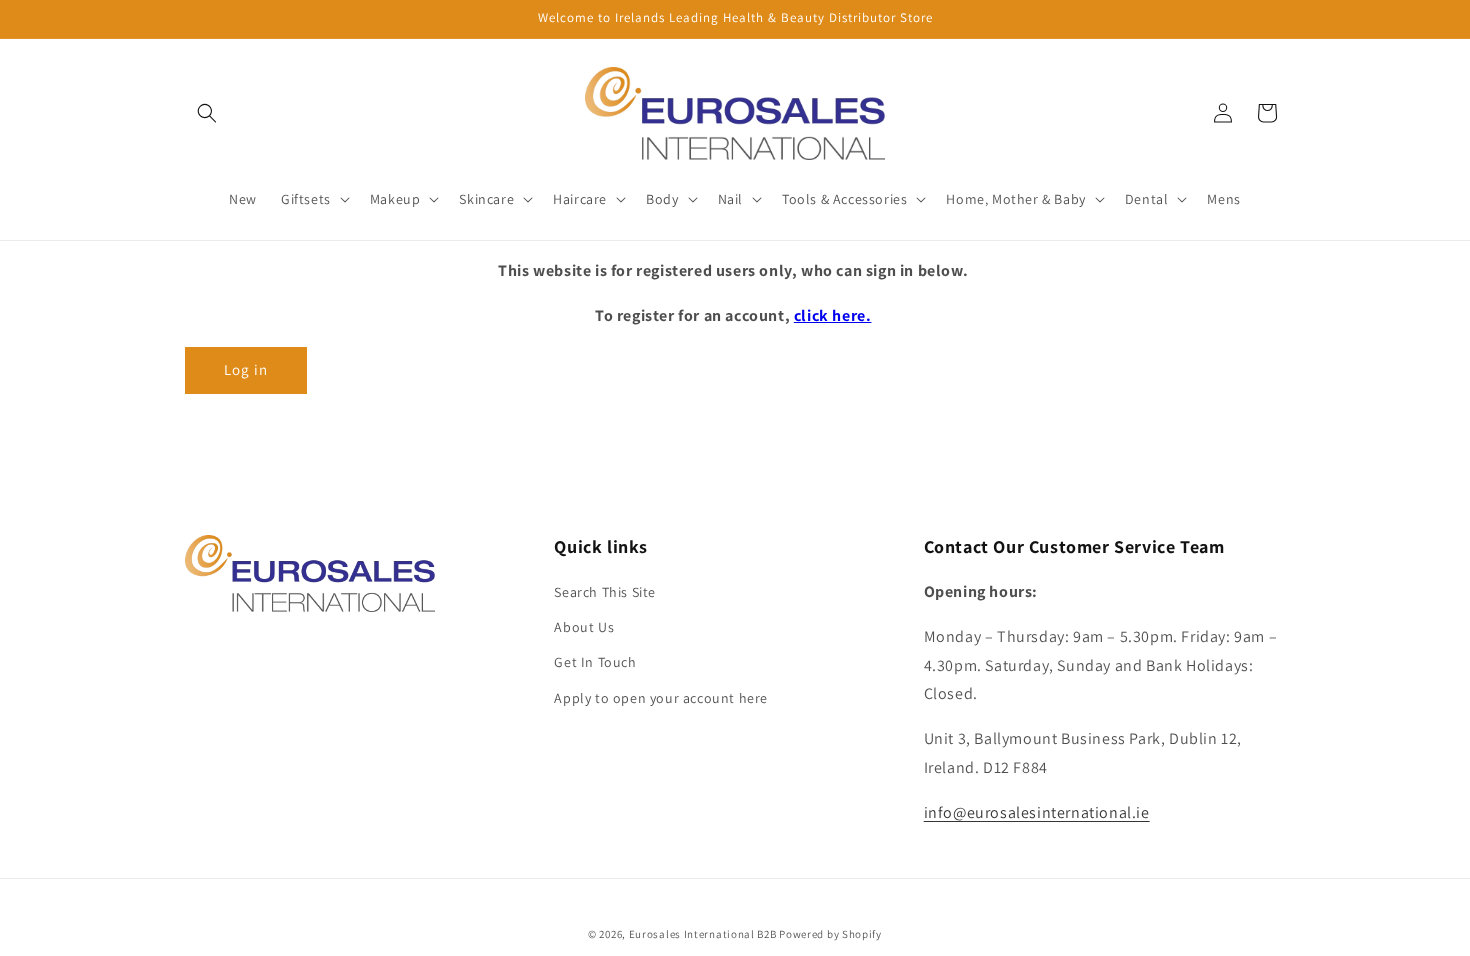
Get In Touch (595, 662)
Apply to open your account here (661, 698)
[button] (207, 113)
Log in (246, 369)
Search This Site (605, 592)
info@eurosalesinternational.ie (1037, 812)
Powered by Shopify (830, 934)
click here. (833, 315)
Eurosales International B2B (703, 934)
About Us (584, 627)
